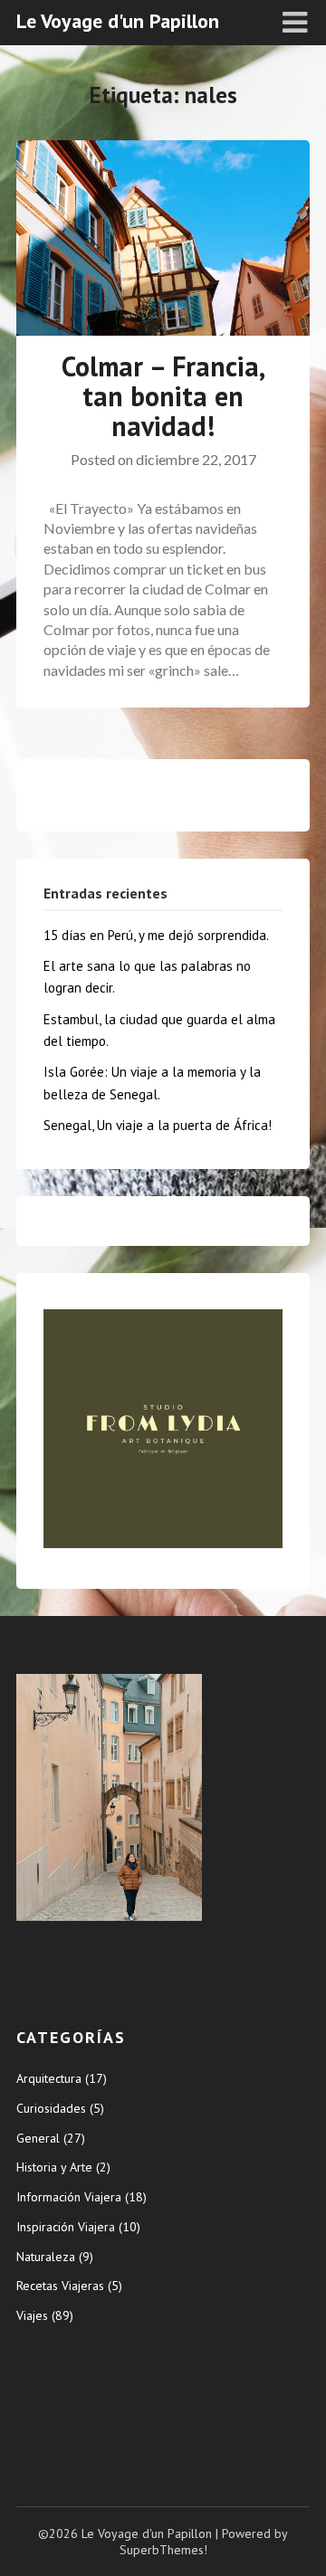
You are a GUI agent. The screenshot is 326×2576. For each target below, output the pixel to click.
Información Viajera (69, 2197)
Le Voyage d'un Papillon (118, 21)
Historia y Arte (54, 2167)
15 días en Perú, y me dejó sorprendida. (156, 935)
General (38, 2138)
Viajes (32, 2315)
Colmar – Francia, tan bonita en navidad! (163, 396)
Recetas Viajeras (60, 2286)
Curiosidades (51, 2108)
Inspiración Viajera (66, 2227)
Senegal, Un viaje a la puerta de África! (158, 1125)
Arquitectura (49, 2078)
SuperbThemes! (163, 2550)
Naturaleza (46, 2257)
